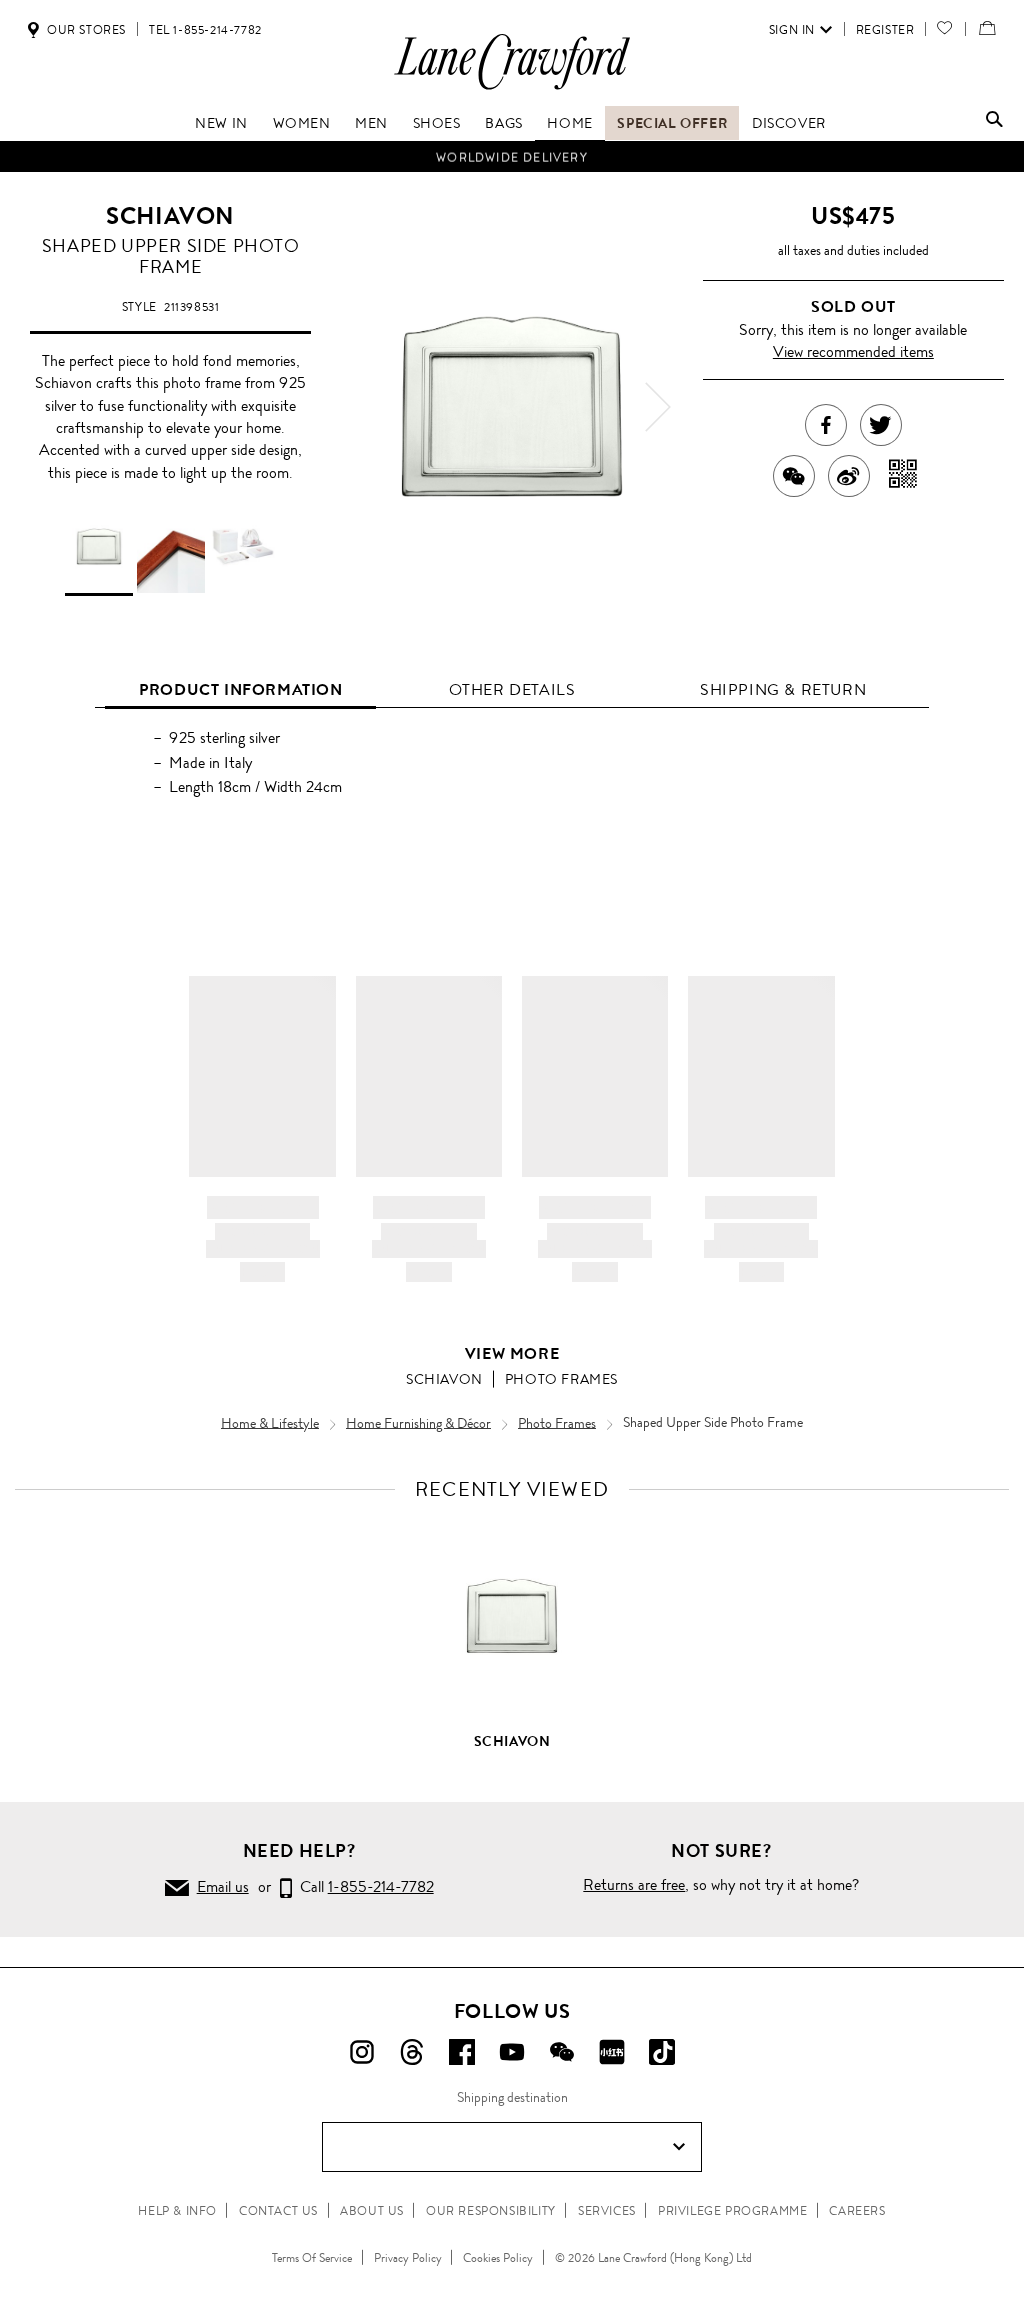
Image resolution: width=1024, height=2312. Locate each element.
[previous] (366, 407)
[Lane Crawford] (512, 88)
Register (885, 30)
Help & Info (177, 2211)
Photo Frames (561, 1379)
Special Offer (672, 123)
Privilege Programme (732, 2211)
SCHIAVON (170, 216)
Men (371, 123)
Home (569, 123)
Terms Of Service (312, 2258)
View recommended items (853, 351)
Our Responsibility (491, 2211)
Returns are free (634, 1884)
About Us (372, 2211)
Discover (789, 123)
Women (302, 123)
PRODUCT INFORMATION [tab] (240, 689)
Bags (503, 123)
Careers (857, 2211)
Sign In (792, 30)
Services (607, 2211)
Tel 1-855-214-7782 (205, 30)
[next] (658, 407)
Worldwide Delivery (512, 157)
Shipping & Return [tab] (783, 689)
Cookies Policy (498, 2258)
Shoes (437, 123)
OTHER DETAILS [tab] (512, 689)
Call (363, 1886)
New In (221, 123)
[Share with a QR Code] (903, 476)
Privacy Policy (408, 2258)
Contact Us (278, 2211)
